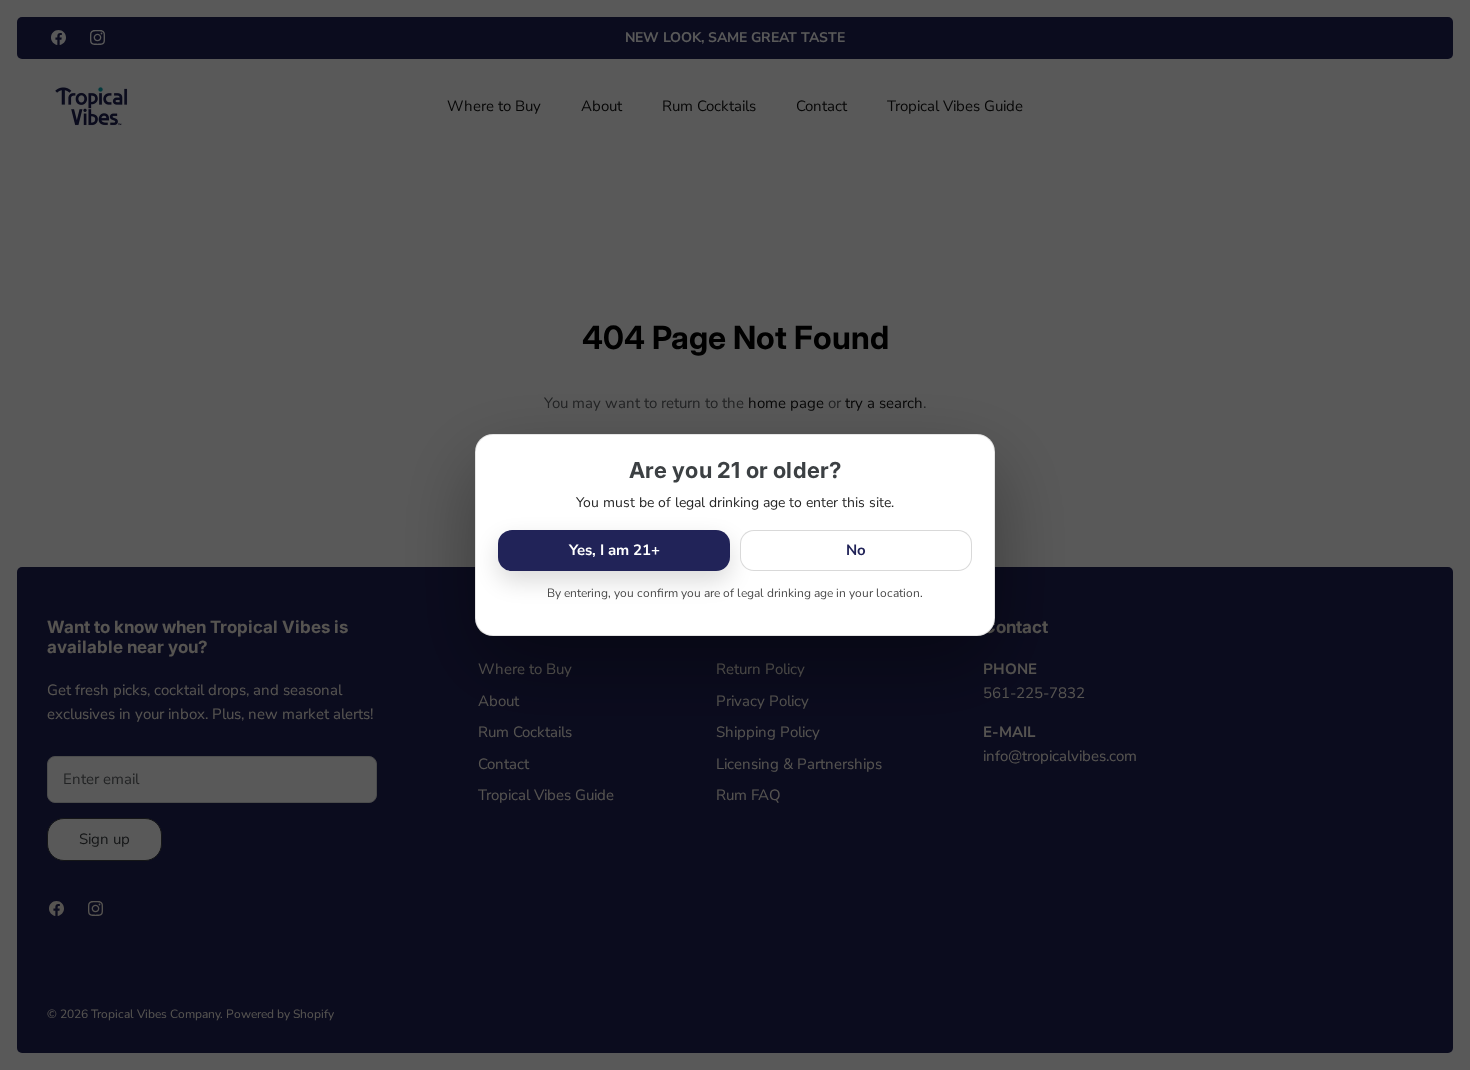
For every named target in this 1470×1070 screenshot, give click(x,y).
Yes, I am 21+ (614, 550)
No (856, 550)
